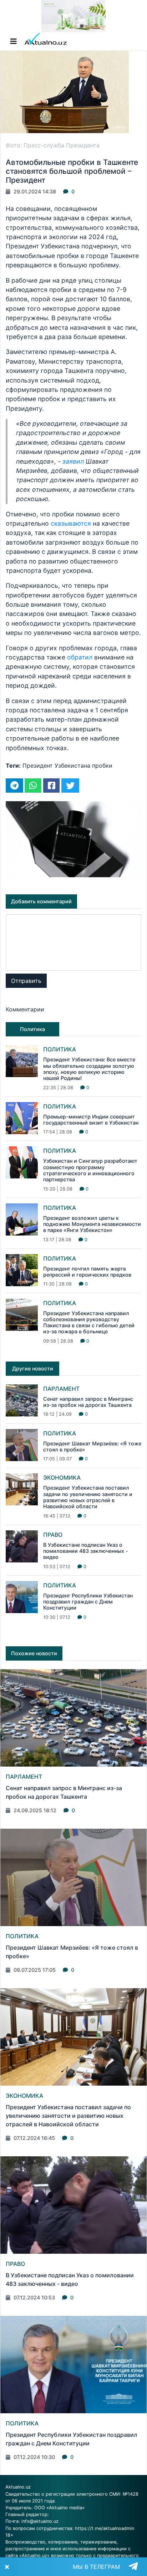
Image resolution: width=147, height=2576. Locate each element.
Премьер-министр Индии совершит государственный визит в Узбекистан (91, 1120)
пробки (102, 766)
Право (53, 1535)
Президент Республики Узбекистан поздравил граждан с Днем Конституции (88, 1602)
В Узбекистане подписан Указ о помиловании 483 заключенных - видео (86, 1551)
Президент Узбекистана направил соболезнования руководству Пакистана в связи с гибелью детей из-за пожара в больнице (89, 1322)
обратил (80, 657)
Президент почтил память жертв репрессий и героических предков (87, 1272)
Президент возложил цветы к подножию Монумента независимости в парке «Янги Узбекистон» (92, 1224)
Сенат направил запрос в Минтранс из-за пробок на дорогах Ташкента (88, 1402)
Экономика (62, 1478)
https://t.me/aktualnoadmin (105, 2528)
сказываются (71, 523)
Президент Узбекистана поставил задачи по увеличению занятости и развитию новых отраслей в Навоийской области (88, 1497)
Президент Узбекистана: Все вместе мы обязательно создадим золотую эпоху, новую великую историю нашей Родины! (89, 1069)
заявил (73, 461)
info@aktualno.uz (40, 2521)
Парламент (61, 1389)
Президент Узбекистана (56, 766)
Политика (60, 1049)
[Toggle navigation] (14, 41)
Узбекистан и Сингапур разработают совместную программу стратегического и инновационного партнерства (90, 1170)
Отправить (26, 981)
